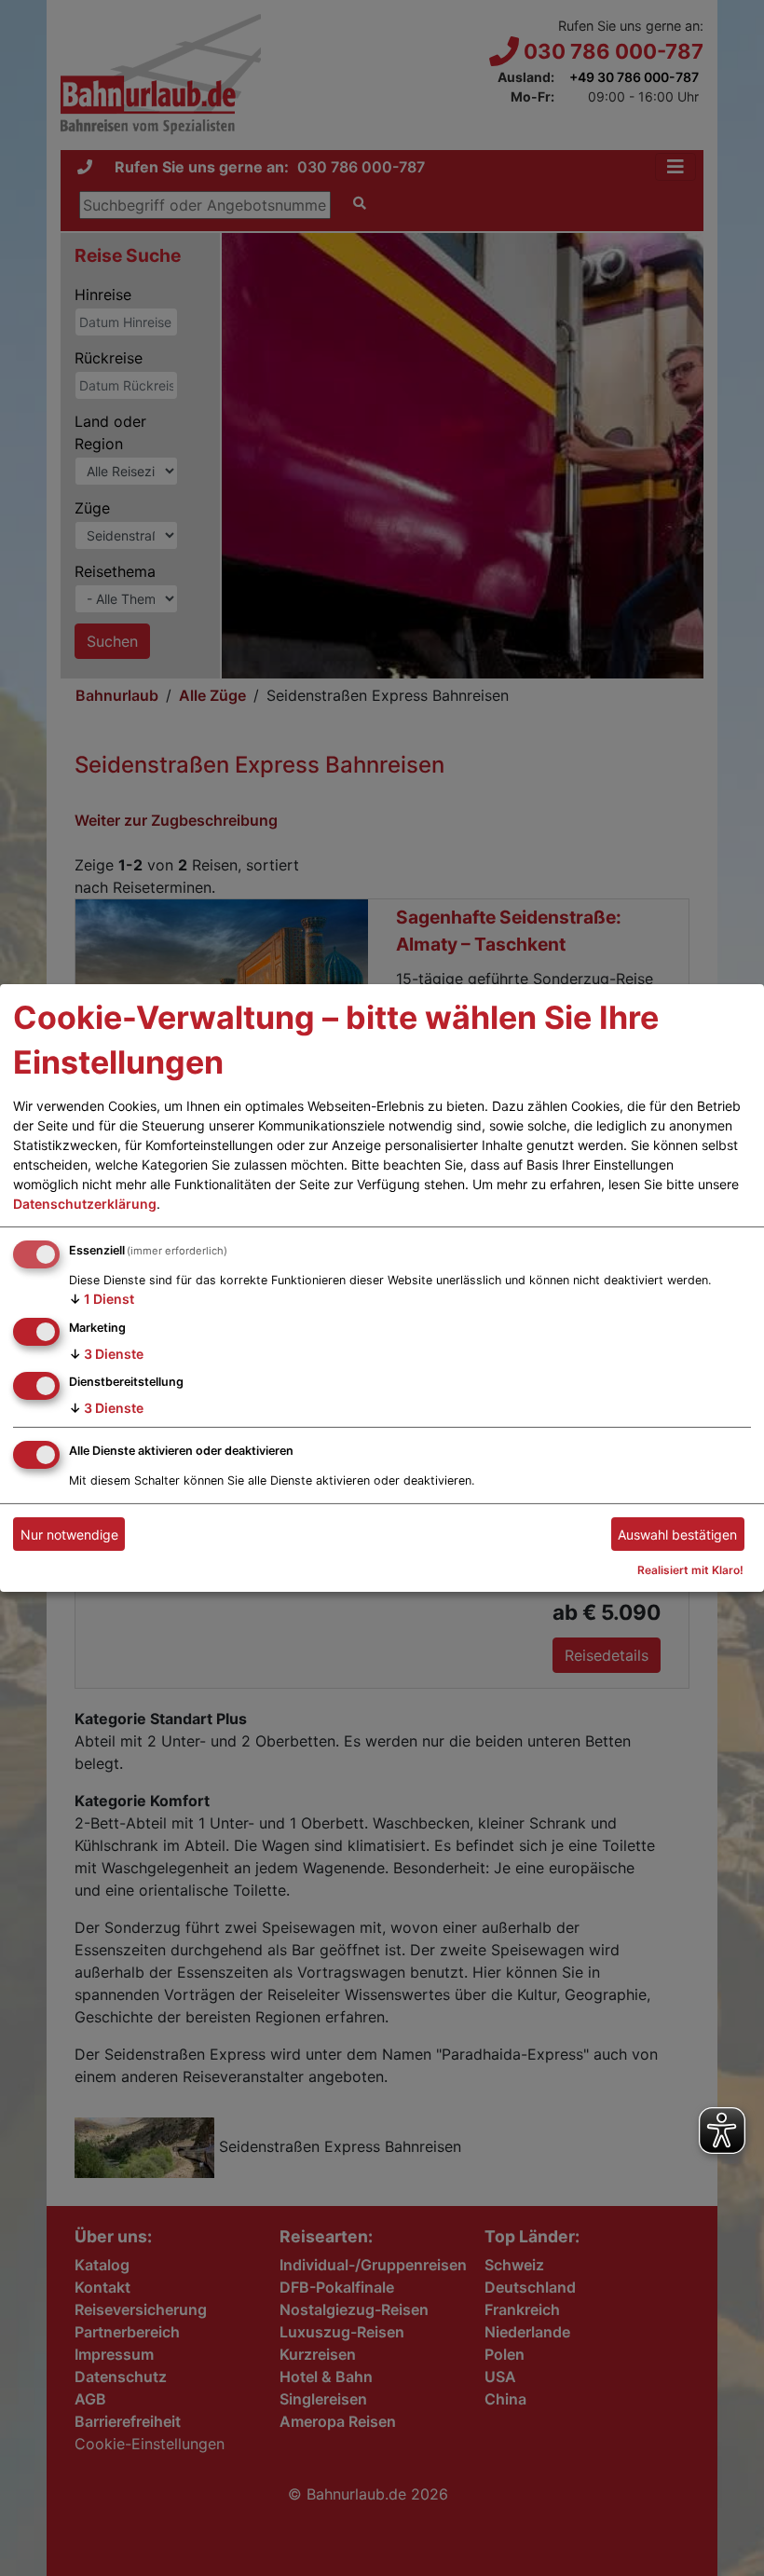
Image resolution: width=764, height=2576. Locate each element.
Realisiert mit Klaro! (690, 1570)
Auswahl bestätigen (677, 1535)
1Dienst (102, 1299)
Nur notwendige (69, 1535)
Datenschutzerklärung (85, 1204)
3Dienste (106, 1353)
